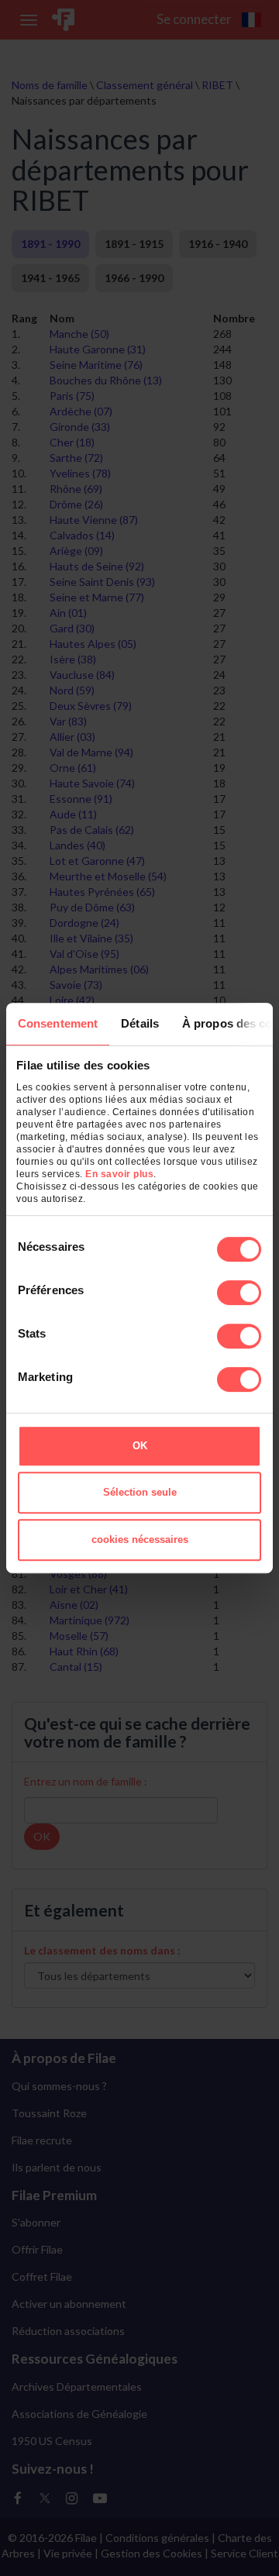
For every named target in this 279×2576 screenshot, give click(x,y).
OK (140, 1446)
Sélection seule (140, 1492)
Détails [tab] (140, 1023)
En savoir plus (119, 1174)
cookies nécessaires (140, 1539)
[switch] (239, 1293)
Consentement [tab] (58, 1023)
